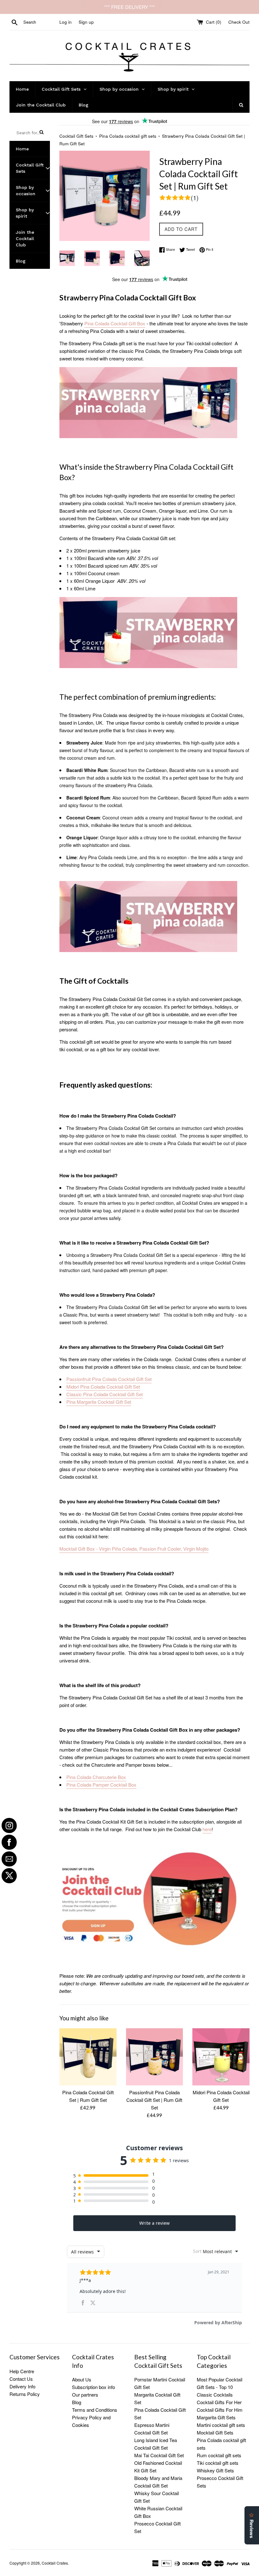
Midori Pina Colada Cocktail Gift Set (103, 1387)
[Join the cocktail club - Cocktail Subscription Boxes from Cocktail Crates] (149, 1951)
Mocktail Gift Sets (215, 2432)
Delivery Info (22, 2386)
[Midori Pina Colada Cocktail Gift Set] (221, 2057)
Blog (77, 2402)
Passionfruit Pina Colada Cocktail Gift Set (109, 1379)
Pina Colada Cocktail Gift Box (115, 323)
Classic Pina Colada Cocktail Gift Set (105, 1394)
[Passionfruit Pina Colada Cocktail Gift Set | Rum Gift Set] (155, 2057)
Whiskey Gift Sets (215, 2470)
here (207, 1829)
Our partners (85, 2395)
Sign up (86, 22)
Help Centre (22, 2371)
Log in (66, 22)
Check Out (239, 22)
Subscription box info (93, 2387)
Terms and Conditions (95, 2410)
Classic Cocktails (215, 2395)
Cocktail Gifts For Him (220, 2410)
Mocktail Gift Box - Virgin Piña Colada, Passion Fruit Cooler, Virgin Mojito (134, 1549)
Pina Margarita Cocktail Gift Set (99, 1402)
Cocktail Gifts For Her (219, 2402)
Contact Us (21, 2379)
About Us (82, 2379)
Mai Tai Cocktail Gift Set (159, 2455)
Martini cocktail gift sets (221, 2425)
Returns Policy (25, 2394)
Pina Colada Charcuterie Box (96, 1777)
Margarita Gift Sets (216, 2417)
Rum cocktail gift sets (219, 2455)
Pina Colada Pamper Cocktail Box (101, 1785)
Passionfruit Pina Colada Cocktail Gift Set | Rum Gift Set (154, 2100)
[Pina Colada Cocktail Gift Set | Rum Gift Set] (88, 2057)
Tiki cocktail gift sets (218, 2463)
